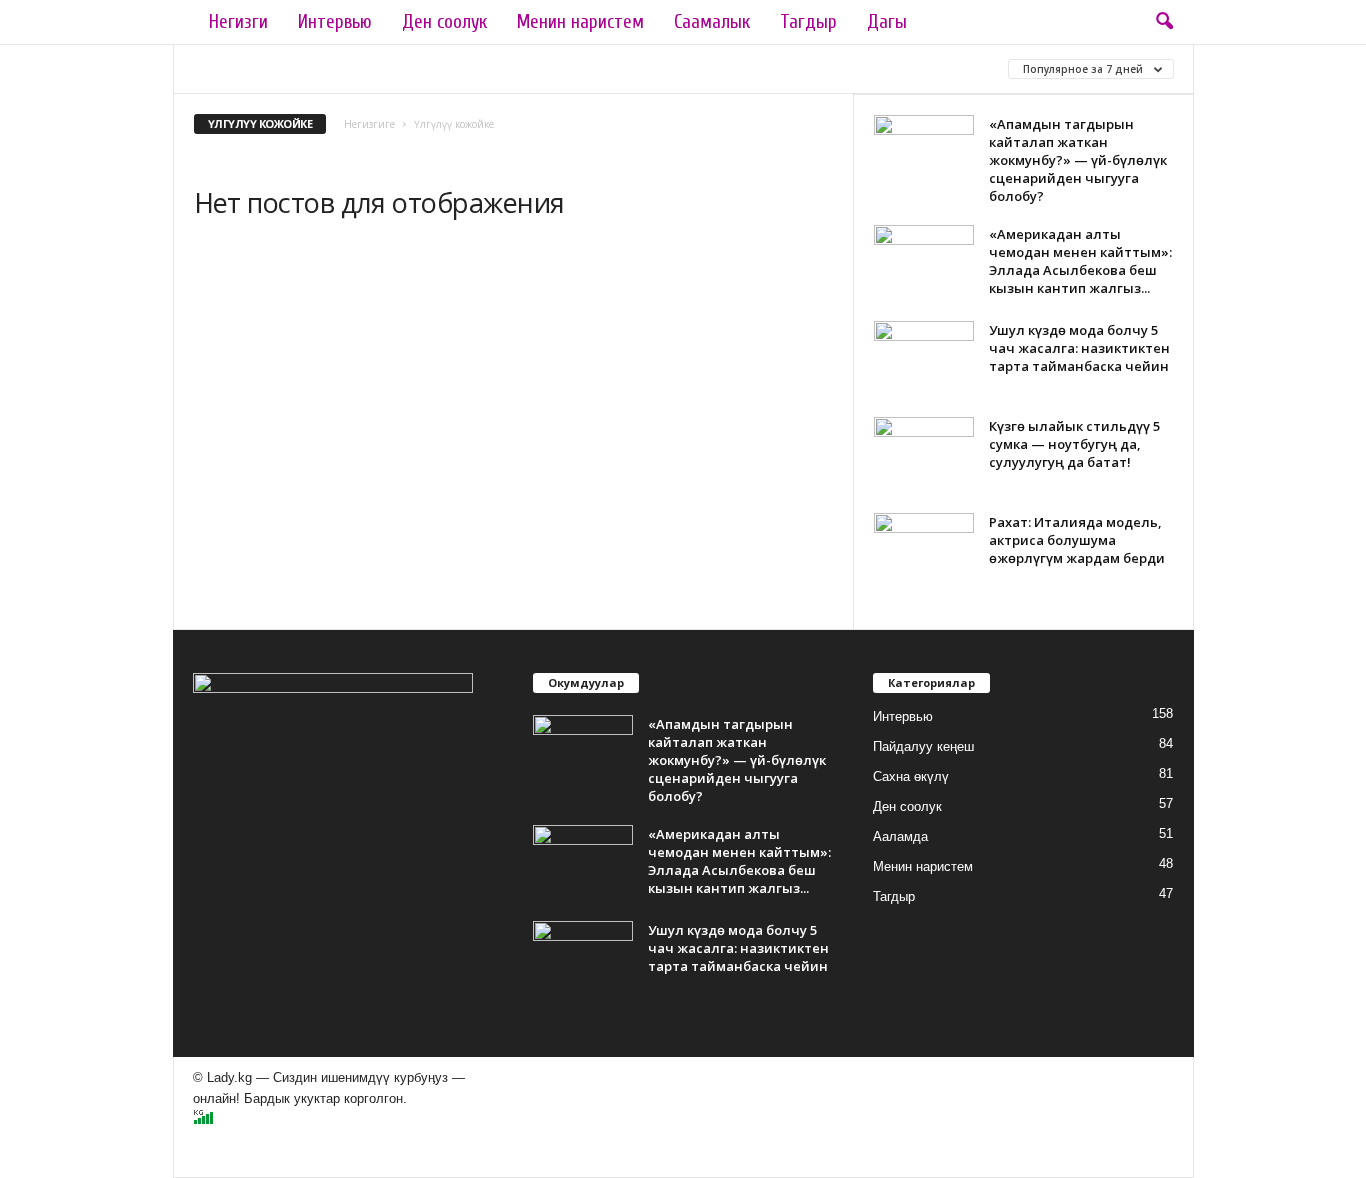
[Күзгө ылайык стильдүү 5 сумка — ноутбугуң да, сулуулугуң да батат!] (924, 454)
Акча (469, 68)
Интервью (335, 22)
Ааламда (229, 68)
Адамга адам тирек (356, 68)
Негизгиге (369, 124)
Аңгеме (539, 68)
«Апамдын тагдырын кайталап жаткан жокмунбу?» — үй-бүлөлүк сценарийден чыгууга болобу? (1078, 160)
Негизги (238, 22)
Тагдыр (808, 22)
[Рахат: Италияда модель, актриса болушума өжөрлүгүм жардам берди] (924, 550)
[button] (1164, 22)
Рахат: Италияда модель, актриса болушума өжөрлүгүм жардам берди (1077, 540)
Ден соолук (444, 22)
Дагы (887, 22)
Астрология (633, 68)
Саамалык (712, 22)
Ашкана (730, 68)
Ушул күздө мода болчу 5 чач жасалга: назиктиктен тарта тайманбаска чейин (1079, 348)
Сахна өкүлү (911, 776)
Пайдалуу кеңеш (923, 746)
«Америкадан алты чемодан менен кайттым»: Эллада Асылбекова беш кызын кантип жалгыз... (1080, 261)
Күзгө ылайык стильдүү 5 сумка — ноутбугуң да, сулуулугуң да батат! (1074, 444)
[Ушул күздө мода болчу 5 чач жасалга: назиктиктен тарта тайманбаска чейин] (924, 358)
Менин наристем (580, 22)
